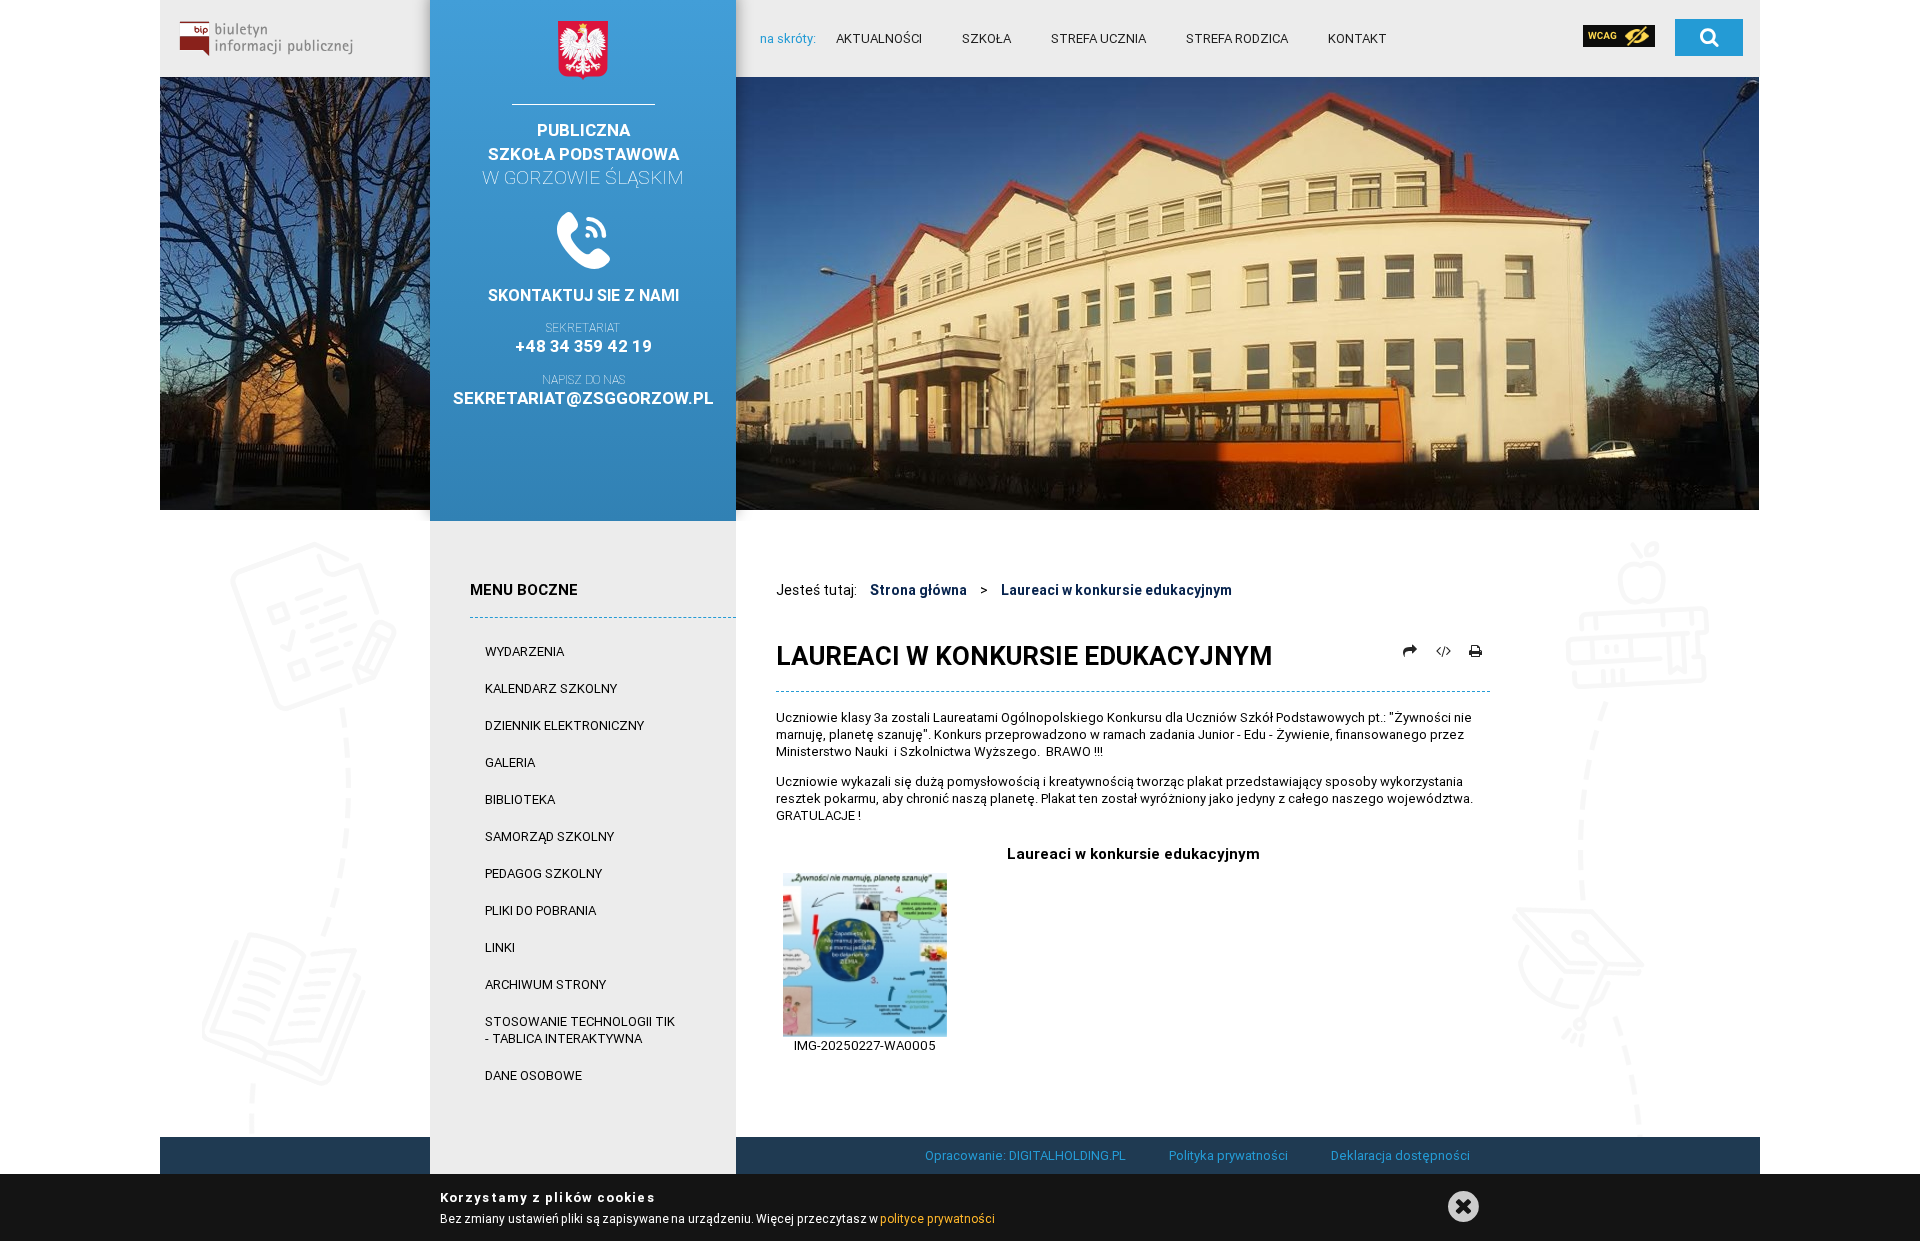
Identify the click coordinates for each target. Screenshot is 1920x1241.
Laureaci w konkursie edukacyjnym (1116, 590)
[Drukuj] (1475, 651)
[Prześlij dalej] (1410, 651)
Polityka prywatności (1228, 1155)
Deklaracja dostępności (1400, 1155)
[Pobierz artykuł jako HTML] (1443, 651)
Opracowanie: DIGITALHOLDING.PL (1025, 1155)
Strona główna (918, 590)
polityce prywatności (937, 1218)
